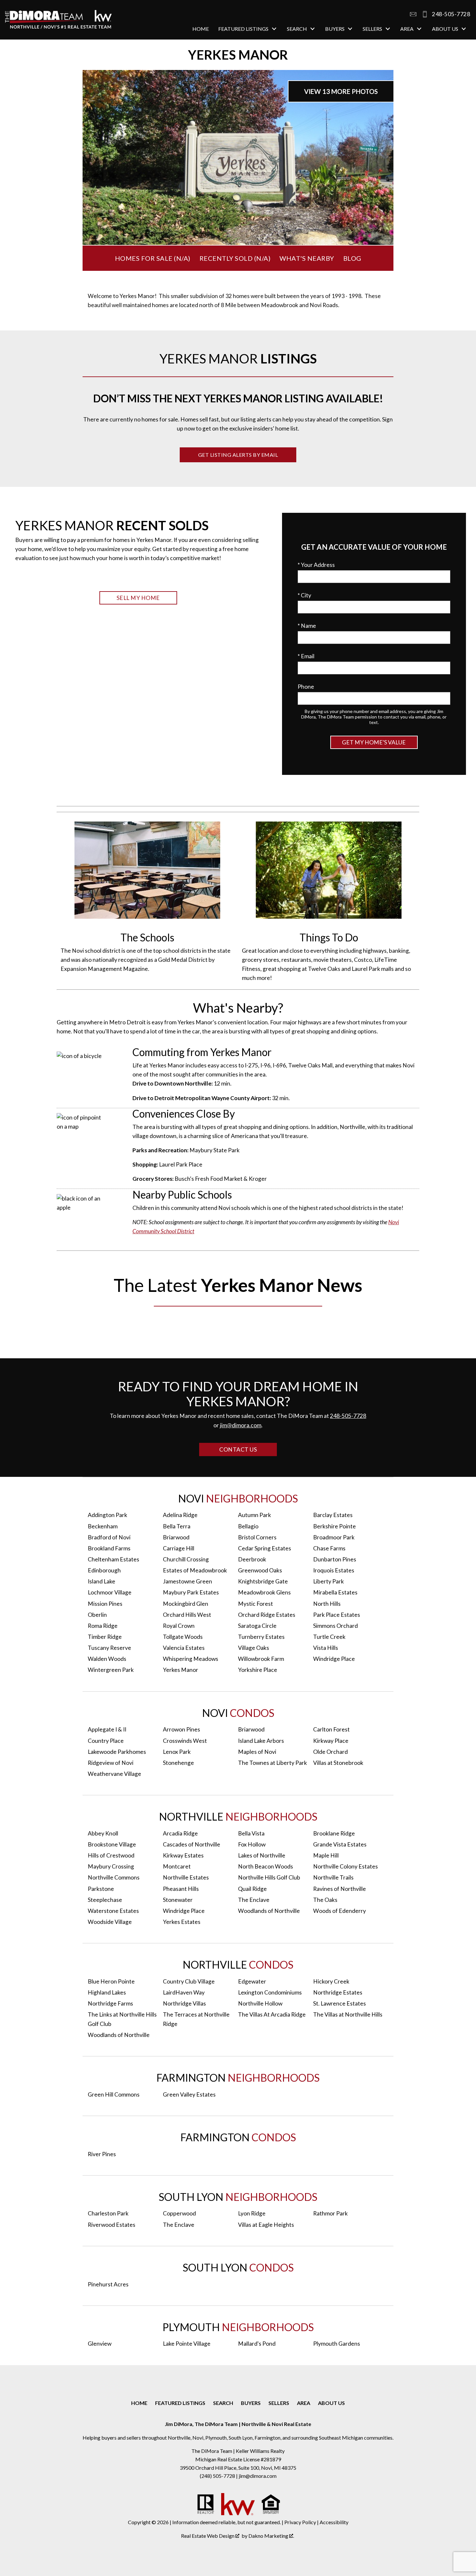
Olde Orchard (330, 1752)
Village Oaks (254, 1648)
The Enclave (254, 1900)
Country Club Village (189, 1981)
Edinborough (104, 1570)
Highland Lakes (107, 1992)
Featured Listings (180, 2403)
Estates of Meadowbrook (195, 1570)
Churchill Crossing (186, 1559)
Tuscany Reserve (109, 1648)
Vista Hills (326, 1648)
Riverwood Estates (112, 2225)
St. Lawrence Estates (340, 2003)
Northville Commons (114, 1877)
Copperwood (179, 2213)
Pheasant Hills (181, 1889)
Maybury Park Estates (191, 1592)
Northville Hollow (260, 2003)
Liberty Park (329, 1581)
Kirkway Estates (183, 1855)
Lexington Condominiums (270, 1992)
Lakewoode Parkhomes (117, 1752)
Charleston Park (108, 2213)
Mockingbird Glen (186, 1604)
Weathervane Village (114, 1774)
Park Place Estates (337, 1615)
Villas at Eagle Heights (266, 2225)
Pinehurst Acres (108, 2284)
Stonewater (178, 1900)
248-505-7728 (348, 1416)
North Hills (327, 1604)
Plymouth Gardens (337, 2344)
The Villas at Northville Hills (348, 2014)
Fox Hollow (252, 1844)
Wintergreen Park (111, 1670)
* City (304, 595)
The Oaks (325, 1900)
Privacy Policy (300, 2522)
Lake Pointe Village (187, 2344)
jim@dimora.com (241, 1425)
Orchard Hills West (187, 1615)
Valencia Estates (184, 1648)
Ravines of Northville (340, 1889)
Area (304, 2403)
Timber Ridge (105, 1637)
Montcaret (177, 1866)
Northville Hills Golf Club (269, 1877)
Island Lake (102, 1581)
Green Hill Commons (114, 2094)
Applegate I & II (107, 1729)
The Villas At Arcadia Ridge (272, 2014)
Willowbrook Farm (261, 1659)
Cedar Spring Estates (265, 1548)
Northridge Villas (184, 2003)
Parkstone (101, 1889)
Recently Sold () (235, 258)
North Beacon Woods (266, 1866)
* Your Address (316, 565)
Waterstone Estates (113, 1911)
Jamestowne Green (187, 1581)
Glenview (100, 2344)
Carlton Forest (331, 1729)
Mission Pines (105, 1604)
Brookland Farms (109, 1548)
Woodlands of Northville (269, 1911)
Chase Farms (329, 1548)
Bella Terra (177, 1526)
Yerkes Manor (181, 1670)
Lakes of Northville (262, 1855)
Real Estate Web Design (208, 2536)
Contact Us (238, 1449)
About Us (331, 2403)
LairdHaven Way (184, 1992)
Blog (352, 258)
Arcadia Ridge (180, 1833)
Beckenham (103, 1526)
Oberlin (97, 1615)
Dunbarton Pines (335, 1559)
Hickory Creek (331, 1981)
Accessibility (334, 2522)
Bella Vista (251, 1833)
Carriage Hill (179, 1548)
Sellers (279, 2403)
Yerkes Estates (182, 1922)
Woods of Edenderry (340, 1911)
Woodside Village (110, 1922)
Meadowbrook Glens (264, 1592)
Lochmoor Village (110, 1592)
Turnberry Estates (261, 1637)
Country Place (106, 1741)
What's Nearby (307, 258)
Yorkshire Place (258, 1670)
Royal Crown (179, 1626)
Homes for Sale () (153, 258)
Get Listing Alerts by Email (238, 455)
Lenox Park (177, 1752)
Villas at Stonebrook (338, 1763)
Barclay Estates (333, 1515)
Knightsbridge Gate (263, 1581)
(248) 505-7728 (218, 2476)
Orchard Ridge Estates (267, 1615)
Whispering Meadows (191, 1659)
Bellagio (248, 1526)
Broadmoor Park (334, 1537)
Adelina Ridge (180, 1515)
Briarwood (176, 1537)
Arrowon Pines (181, 1729)
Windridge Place (334, 1659)
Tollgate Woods (183, 1637)
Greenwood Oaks (260, 1570)
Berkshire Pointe (334, 1526)
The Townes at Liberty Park (272, 1763)
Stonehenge (178, 1763)
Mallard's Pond (257, 2344)
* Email (306, 656)
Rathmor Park (330, 2213)
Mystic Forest (255, 1604)
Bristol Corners (257, 1537)
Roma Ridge (103, 1626)
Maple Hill (326, 1855)
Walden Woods (107, 1659)
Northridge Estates (338, 1992)
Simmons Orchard (335, 1626)
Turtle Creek (329, 1637)
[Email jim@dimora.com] (413, 14)
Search (223, 2403)
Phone (306, 687)
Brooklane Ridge (334, 1833)
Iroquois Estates (334, 1570)
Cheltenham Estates (113, 1559)
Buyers (251, 2403)
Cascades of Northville (192, 1844)
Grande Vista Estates (340, 1844)
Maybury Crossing (111, 1866)
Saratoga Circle (257, 1626)
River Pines (102, 2154)
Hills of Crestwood (111, 1855)
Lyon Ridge (252, 2213)
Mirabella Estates (335, 1592)
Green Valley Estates (189, 2094)
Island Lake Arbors (261, 1741)
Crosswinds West (185, 1741)
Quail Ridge (252, 1889)
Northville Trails (333, 1877)
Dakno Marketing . (271, 2536)
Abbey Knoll (103, 1833)
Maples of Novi (257, 1752)
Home (201, 29)
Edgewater (252, 1981)
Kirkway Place (331, 1741)
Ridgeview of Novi (111, 1763)
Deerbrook (252, 1559)
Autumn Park (255, 1515)
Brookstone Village (112, 1844)
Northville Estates (186, 1877)
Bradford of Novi (109, 1537)
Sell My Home (138, 598)
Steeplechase (105, 1900)
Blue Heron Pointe (111, 1981)
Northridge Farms (110, 2003)
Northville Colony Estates (346, 1866)
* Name (307, 626)
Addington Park (108, 1515)
